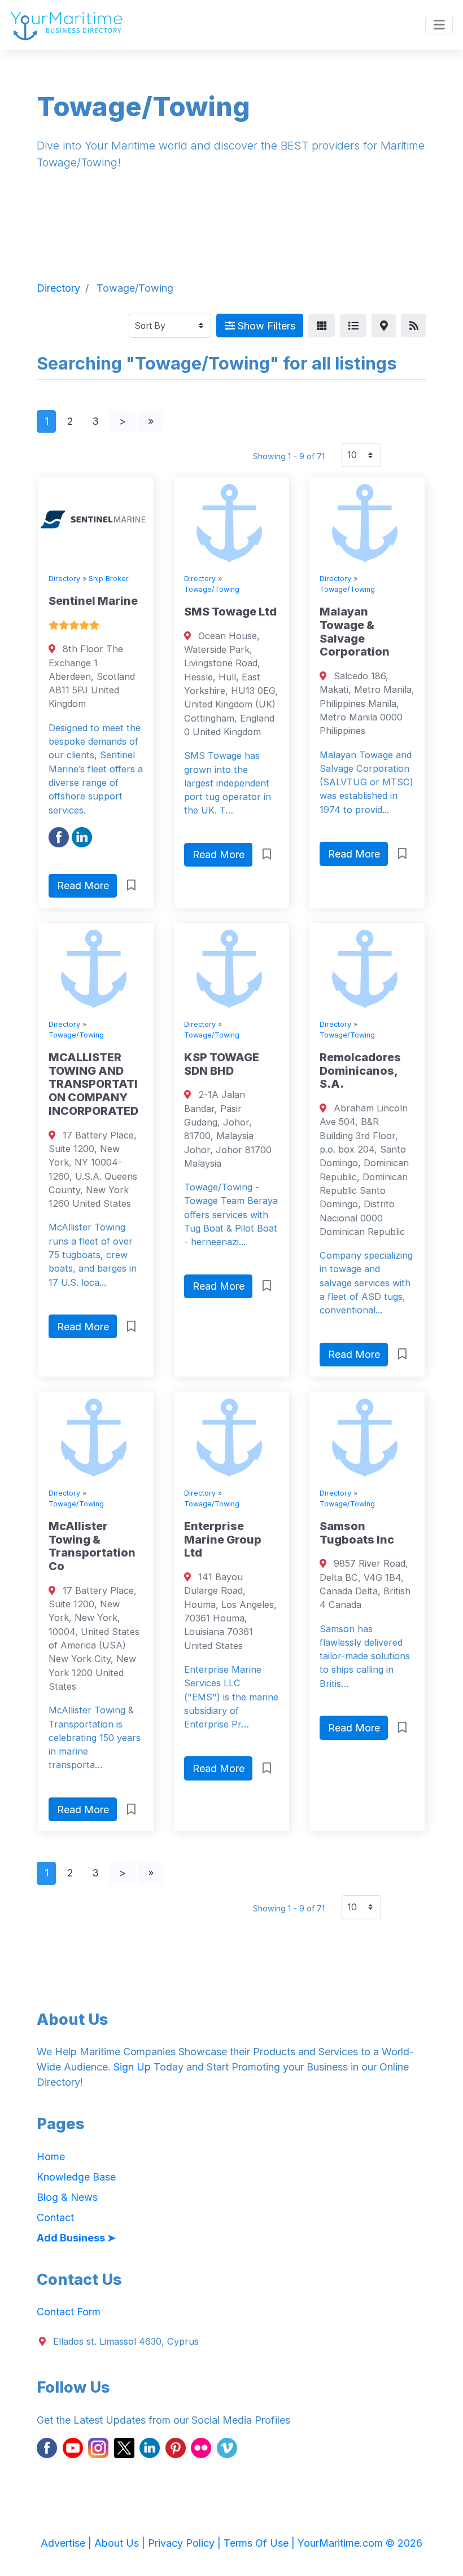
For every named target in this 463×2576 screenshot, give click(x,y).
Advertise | (67, 2543)
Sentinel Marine (93, 601)
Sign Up (132, 2067)
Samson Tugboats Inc (357, 1533)
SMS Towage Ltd (230, 612)
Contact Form (69, 2312)
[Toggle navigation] (439, 25)
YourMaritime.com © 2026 (360, 2543)
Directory (64, 579)
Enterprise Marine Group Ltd (223, 1540)
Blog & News (67, 2197)
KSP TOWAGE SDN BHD (222, 1064)
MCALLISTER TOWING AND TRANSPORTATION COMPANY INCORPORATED (93, 1084)
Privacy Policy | (186, 2543)
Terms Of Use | (261, 2543)
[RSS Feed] (414, 326)
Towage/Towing (212, 589)
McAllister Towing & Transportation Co (92, 1546)
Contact (55, 2217)
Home (51, 2157)
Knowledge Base (76, 2177)
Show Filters (265, 326)
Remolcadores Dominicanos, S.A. (360, 1071)
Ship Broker (109, 579)
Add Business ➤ (76, 2238)
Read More (83, 885)
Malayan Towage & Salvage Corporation (355, 632)
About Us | (121, 2543)
